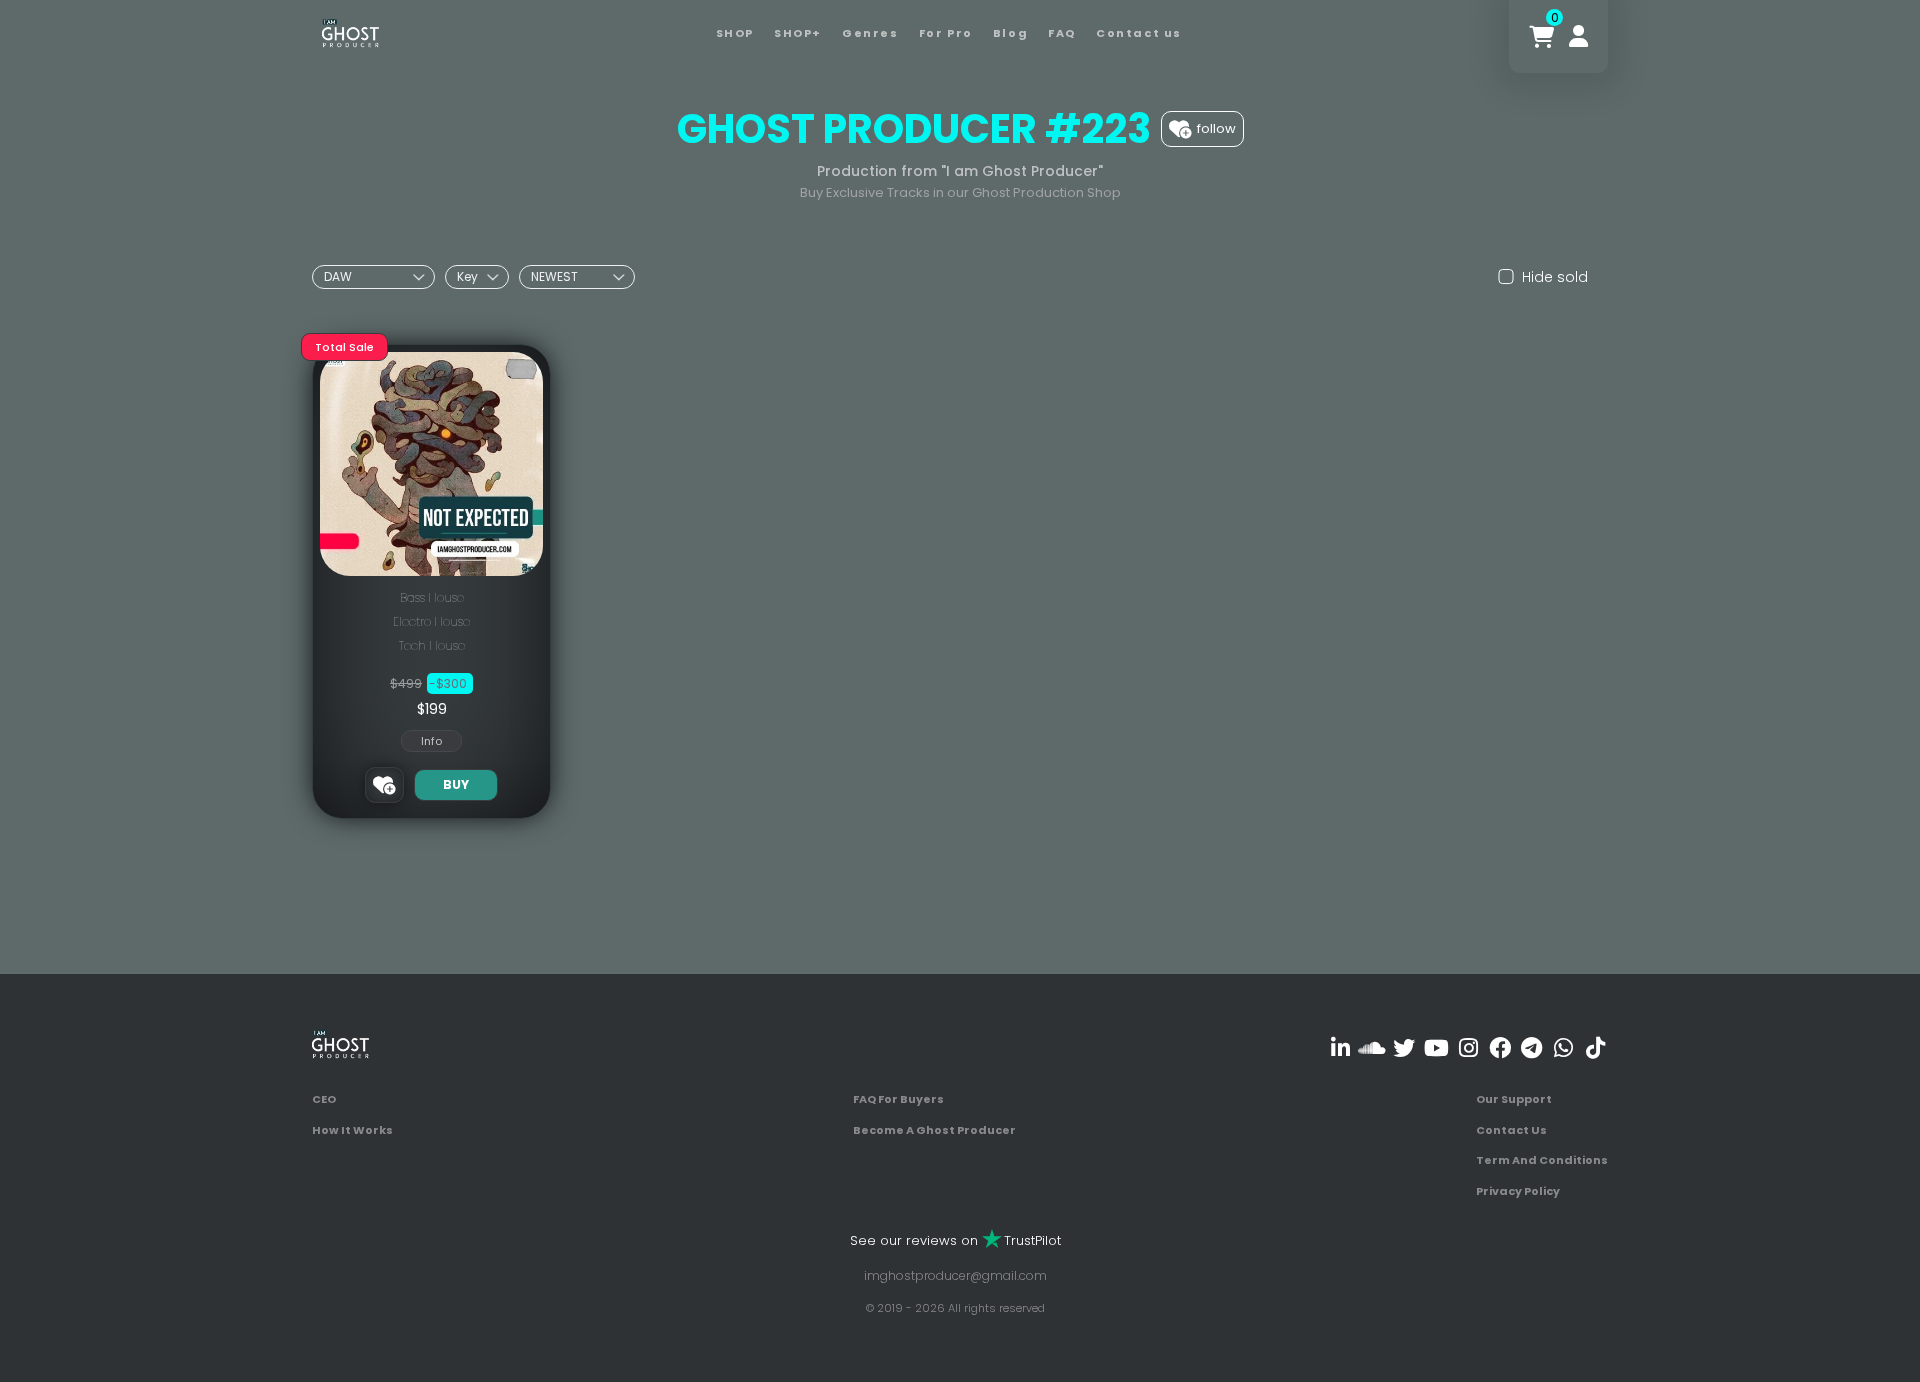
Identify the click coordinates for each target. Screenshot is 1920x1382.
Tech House (432, 645)
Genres (870, 33)
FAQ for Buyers (898, 1099)
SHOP (735, 33)
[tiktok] (1595, 1047)
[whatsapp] (1563, 1047)
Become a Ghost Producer (934, 1130)
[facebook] (1499, 1047)
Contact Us (1511, 1130)
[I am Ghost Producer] (350, 31)
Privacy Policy (1518, 1191)
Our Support (1514, 1099)
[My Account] (1578, 36)
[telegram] (1531, 1047)
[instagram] (1468, 1047)
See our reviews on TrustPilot (955, 1240)
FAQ (1062, 33)
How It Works (352, 1130)
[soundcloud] (1372, 1047)
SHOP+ (798, 33)
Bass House (432, 597)
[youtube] (1436, 1047)
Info (431, 741)
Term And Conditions (1542, 1160)
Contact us (1139, 33)
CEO (324, 1099)
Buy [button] (456, 784)
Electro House (431, 621)
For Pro (946, 33)
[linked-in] (1340, 1047)
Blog (1010, 33)
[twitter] (1404, 1047)
